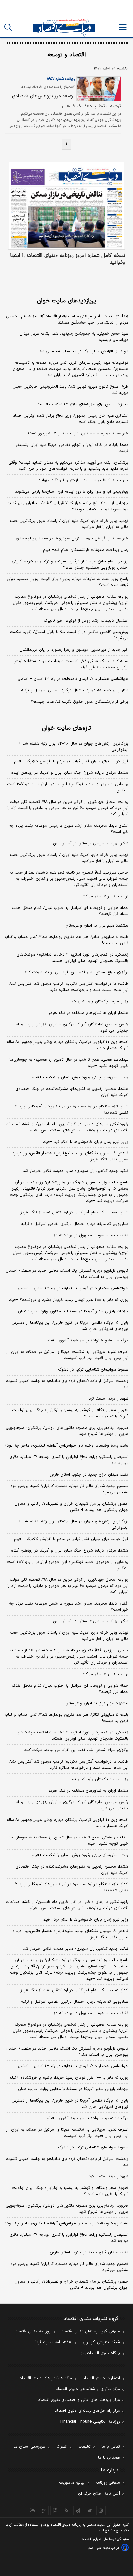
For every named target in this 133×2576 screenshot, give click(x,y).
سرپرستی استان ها (30, 2447)
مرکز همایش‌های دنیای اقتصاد (46, 2378)
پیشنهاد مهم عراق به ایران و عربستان (97, 926)
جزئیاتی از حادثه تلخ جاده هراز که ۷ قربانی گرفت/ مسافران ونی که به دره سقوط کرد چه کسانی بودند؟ (68, 506)
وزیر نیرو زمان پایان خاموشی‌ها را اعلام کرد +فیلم (86, 1142)
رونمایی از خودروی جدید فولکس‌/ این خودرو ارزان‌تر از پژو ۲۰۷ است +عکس (68, 787)
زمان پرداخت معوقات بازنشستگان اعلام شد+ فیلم (86, 550)
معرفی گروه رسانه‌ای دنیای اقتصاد (91, 2332)
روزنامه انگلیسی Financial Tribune (90, 2422)
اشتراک (62, 2447)
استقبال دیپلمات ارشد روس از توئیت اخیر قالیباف (86, 621)
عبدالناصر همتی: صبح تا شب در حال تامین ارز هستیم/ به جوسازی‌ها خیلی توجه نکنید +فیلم (69, 1063)
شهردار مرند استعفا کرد (109, 1399)
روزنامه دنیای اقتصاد (33, 2332)
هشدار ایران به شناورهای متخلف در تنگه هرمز (88, 1013)
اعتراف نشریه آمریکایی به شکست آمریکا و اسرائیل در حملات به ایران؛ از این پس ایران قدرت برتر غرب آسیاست (67, 1355)
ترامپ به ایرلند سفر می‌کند (105, 896)
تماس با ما (111, 2447)
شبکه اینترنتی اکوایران (101, 2342)
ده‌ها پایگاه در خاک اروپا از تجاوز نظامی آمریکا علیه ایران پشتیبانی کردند (71, 448)
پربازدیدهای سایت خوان (66, 301)
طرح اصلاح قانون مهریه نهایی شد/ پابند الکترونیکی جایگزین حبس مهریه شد (70, 390)
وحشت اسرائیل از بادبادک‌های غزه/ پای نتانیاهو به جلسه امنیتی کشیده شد (67, 1384)
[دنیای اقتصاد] (64, 28)
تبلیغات (84, 2447)
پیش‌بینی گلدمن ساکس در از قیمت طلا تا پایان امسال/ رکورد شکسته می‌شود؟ (69, 635)
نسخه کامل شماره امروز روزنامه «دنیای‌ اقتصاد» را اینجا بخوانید (68, 259)
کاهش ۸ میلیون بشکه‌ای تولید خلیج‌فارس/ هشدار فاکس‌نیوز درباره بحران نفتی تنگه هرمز (70, 1156)
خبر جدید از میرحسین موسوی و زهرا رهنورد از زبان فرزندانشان (74, 650)
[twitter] (90, 2511)
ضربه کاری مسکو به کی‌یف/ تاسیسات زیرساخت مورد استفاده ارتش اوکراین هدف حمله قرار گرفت (71, 664)
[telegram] (78, 2511)
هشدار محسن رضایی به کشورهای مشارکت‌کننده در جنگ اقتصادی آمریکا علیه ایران (72, 1092)
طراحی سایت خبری (107, 2548)
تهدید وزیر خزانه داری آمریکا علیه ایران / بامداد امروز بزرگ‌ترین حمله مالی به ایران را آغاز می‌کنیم (69, 524)
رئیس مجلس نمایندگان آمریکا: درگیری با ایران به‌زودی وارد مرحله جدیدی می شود (72, 1028)
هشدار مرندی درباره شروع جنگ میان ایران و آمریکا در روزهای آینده (70, 773)
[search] (8, 27)
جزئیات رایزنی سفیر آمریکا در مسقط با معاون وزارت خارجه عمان (73, 1311)
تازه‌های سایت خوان (66, 728)
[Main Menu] (123, 27)
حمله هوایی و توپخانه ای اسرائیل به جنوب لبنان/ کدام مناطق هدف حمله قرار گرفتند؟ (70, 911)
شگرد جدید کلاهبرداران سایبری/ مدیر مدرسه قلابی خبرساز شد (76, 1171)
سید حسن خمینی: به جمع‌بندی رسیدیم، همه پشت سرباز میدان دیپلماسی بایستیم (74, 337)
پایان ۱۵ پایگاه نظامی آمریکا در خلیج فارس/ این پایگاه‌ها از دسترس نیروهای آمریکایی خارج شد (70, 1326)
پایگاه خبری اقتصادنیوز (101, 2353)
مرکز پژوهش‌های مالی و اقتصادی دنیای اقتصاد (79, 2400)
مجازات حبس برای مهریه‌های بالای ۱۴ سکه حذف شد (83, 404)
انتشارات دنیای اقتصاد (101, 2378)
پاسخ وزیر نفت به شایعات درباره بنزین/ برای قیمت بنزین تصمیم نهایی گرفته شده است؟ (67, 582)
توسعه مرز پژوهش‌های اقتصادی (43, 96)
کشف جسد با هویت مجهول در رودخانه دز (91, 1235)
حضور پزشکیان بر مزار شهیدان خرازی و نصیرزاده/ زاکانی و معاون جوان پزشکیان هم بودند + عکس (71, 1507)
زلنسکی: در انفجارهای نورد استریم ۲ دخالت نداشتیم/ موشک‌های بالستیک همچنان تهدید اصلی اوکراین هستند (72, 958)
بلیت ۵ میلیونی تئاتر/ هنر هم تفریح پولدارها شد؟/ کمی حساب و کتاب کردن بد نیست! (66, 940)
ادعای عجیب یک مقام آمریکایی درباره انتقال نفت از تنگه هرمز (74, 1213)
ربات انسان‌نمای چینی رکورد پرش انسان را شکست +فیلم (80, 1077)
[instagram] (101, 2511)
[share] (55, 2511)
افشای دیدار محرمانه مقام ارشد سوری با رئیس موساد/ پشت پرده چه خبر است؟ (69, 829)
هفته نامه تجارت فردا (54, 2342)
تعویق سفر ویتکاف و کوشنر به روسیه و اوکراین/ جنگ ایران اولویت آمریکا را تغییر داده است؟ (70, 1413)
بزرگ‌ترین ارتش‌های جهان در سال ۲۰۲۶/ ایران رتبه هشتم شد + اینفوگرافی (73, 747)
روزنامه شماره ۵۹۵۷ (61, 79)
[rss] (67, 2511)
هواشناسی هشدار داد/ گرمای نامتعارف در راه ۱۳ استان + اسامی (73, 679)
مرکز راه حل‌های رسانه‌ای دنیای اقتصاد (87, 2411)
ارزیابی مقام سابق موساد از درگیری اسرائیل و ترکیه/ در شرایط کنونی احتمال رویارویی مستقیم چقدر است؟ (70, 565)
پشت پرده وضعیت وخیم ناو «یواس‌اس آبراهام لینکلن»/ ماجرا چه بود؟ (66, 1446)
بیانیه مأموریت (72, 2483)
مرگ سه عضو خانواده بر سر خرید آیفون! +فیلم (88, 1341)
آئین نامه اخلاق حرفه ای (99, 2494)
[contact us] (44, 2511)
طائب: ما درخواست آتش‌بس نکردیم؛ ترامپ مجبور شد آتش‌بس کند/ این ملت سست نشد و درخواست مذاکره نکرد (69, 987)
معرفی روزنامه (108, 2483)
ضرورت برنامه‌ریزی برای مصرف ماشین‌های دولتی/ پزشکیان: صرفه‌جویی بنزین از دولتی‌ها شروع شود (67, 1431)
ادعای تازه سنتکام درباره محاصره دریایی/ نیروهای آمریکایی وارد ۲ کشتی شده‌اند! (72, 1110)
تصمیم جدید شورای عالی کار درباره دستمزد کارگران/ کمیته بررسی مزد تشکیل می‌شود (69, 1489)
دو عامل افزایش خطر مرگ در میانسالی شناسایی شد (84, 351)
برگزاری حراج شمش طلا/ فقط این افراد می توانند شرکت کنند (76, 972)
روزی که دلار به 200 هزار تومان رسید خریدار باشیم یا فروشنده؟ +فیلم (69, 2078)
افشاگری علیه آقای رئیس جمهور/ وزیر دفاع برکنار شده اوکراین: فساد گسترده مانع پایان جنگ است (71, 419)
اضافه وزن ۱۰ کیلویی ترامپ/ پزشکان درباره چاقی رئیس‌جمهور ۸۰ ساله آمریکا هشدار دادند (68, 1045)
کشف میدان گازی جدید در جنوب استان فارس (89, 1475)
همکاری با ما (109, 2458)
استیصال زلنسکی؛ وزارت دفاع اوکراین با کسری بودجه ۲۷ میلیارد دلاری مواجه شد (69, 1460)
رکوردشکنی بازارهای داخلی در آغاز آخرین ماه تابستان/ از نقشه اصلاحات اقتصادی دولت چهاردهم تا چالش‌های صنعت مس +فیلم (67, 1127)
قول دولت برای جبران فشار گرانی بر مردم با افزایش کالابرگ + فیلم (71, 761)
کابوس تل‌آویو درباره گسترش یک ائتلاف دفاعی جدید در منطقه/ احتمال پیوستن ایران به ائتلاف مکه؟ (67, 1274)
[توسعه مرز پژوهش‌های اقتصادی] (98, 89)
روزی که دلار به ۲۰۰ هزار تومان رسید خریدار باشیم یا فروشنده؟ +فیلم (69, 1300)
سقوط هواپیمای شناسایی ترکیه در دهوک (93, 1370)
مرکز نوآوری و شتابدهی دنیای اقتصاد (88, 2389)
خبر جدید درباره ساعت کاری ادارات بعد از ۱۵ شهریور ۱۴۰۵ (78, 434)
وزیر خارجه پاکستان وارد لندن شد (100, 1002)
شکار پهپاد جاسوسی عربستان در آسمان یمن (91, 843)
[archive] (32, 2511)
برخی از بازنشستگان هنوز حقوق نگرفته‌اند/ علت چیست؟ (80, 702)
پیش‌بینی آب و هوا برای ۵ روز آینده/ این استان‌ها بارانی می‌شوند (72, 492)
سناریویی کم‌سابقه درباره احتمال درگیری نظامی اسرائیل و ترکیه (75, 690)
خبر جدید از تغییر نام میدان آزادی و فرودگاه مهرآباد (83, 480)
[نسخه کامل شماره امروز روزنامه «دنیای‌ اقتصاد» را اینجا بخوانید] (66, 205)
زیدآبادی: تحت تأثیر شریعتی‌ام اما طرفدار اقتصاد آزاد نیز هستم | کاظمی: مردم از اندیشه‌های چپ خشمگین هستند (67, 319)
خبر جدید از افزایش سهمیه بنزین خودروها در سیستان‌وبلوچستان (72, 539)
